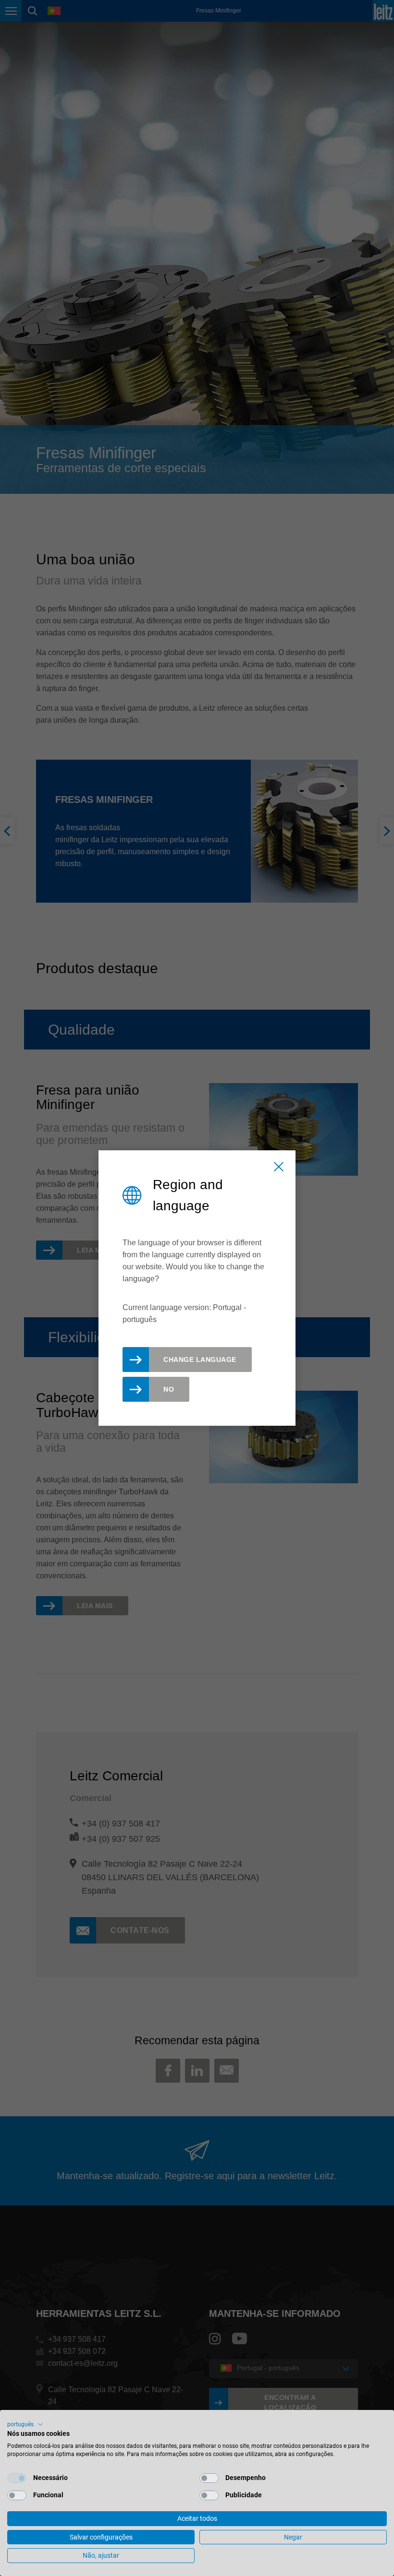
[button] (25, 2424)
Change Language (200, 1360)
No (169, 1389)
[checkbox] (17, 2478)
